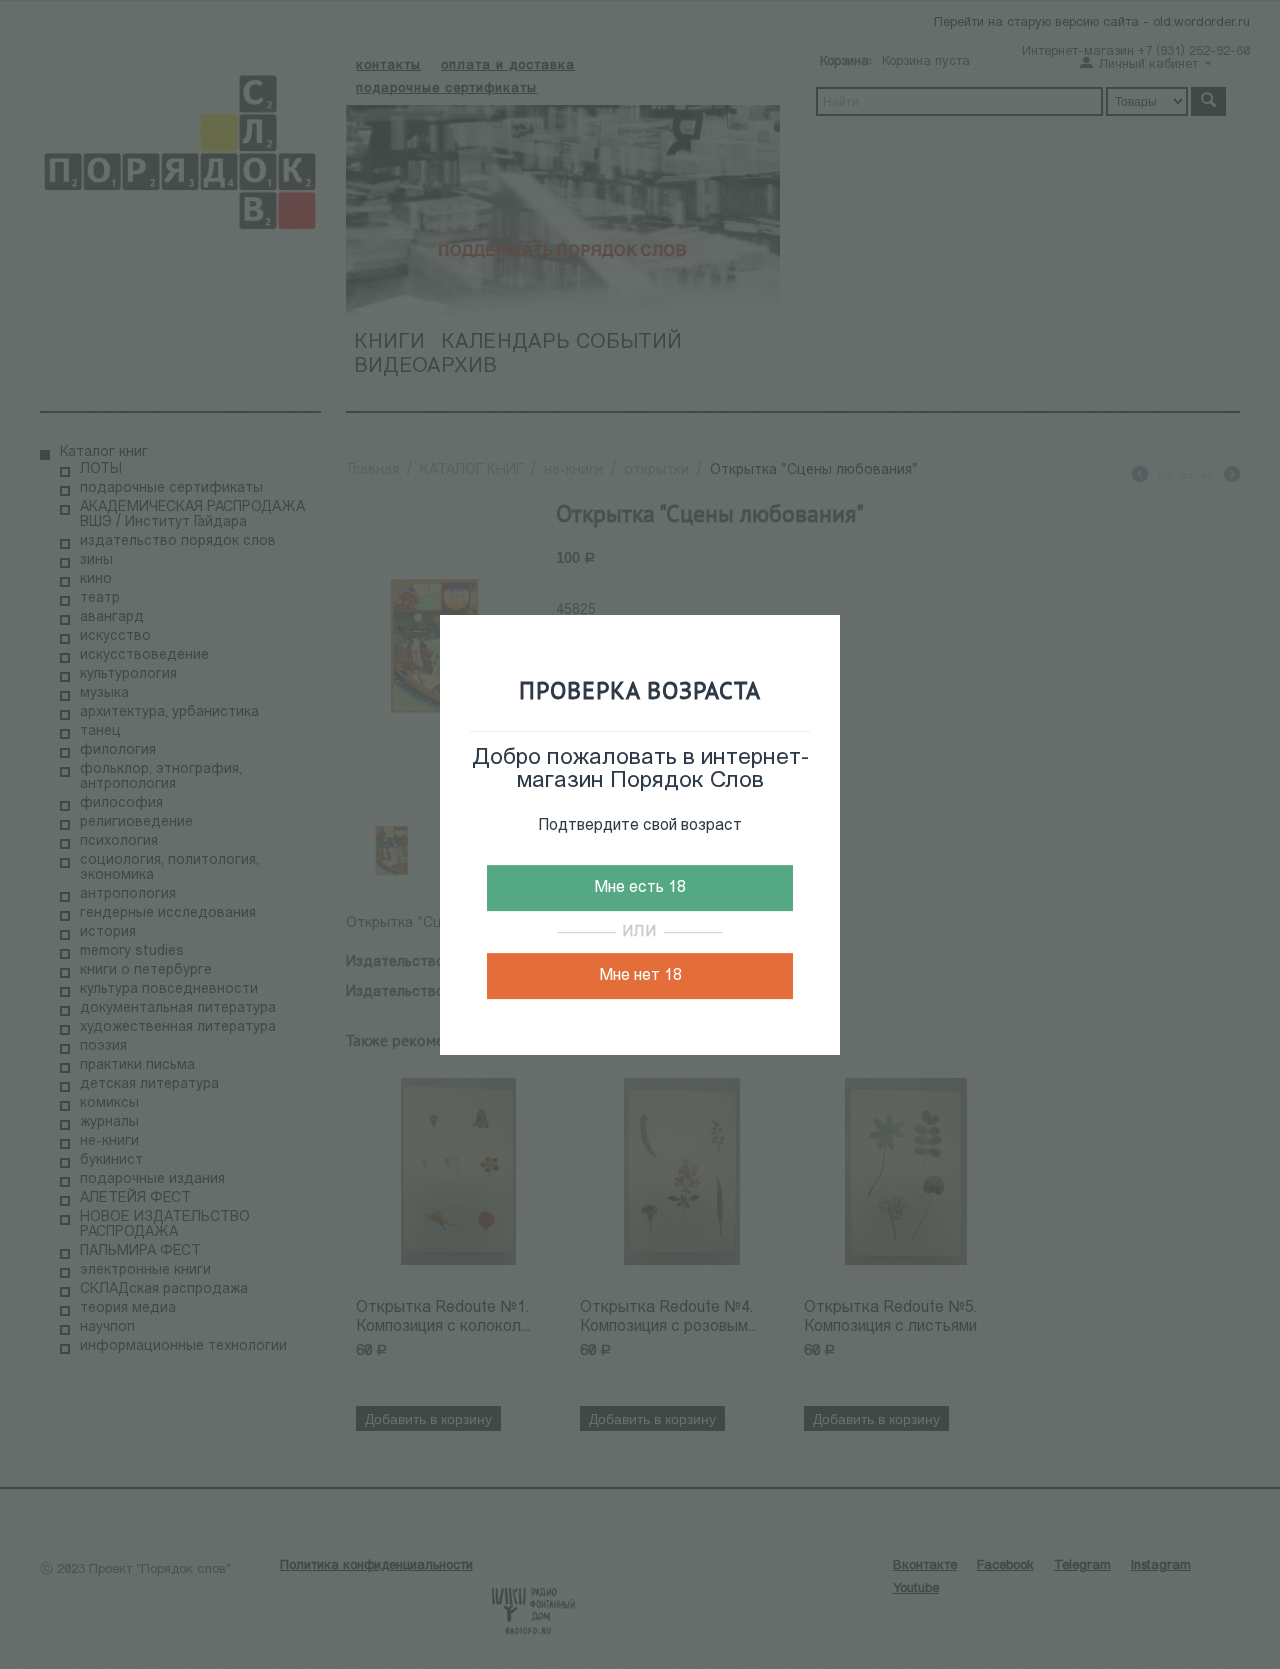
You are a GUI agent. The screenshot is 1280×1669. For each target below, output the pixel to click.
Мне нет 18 (640, 976)
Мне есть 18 (640, 888)
